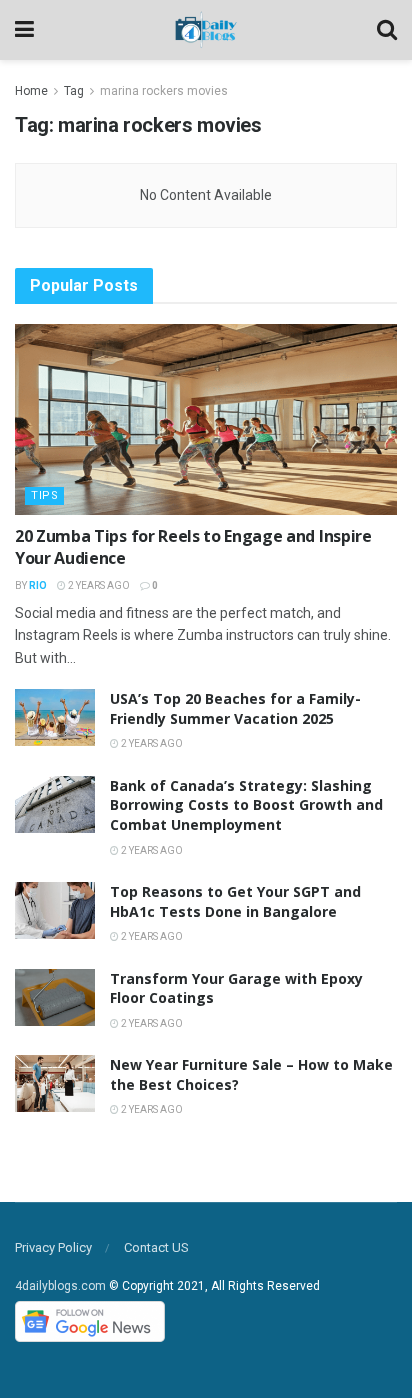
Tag (74, 91)
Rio (38, 585)
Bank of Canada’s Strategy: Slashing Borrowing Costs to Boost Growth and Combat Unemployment (246, 805)
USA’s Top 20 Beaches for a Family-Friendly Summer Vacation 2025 (235, 708)
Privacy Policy (53, 1247)
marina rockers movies (164, 91)
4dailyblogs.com (60, 1286)
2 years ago (98, 585)
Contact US (156, 1247)
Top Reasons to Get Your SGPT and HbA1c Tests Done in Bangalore (235, 901)
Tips (44, 495)
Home (31, 91)
